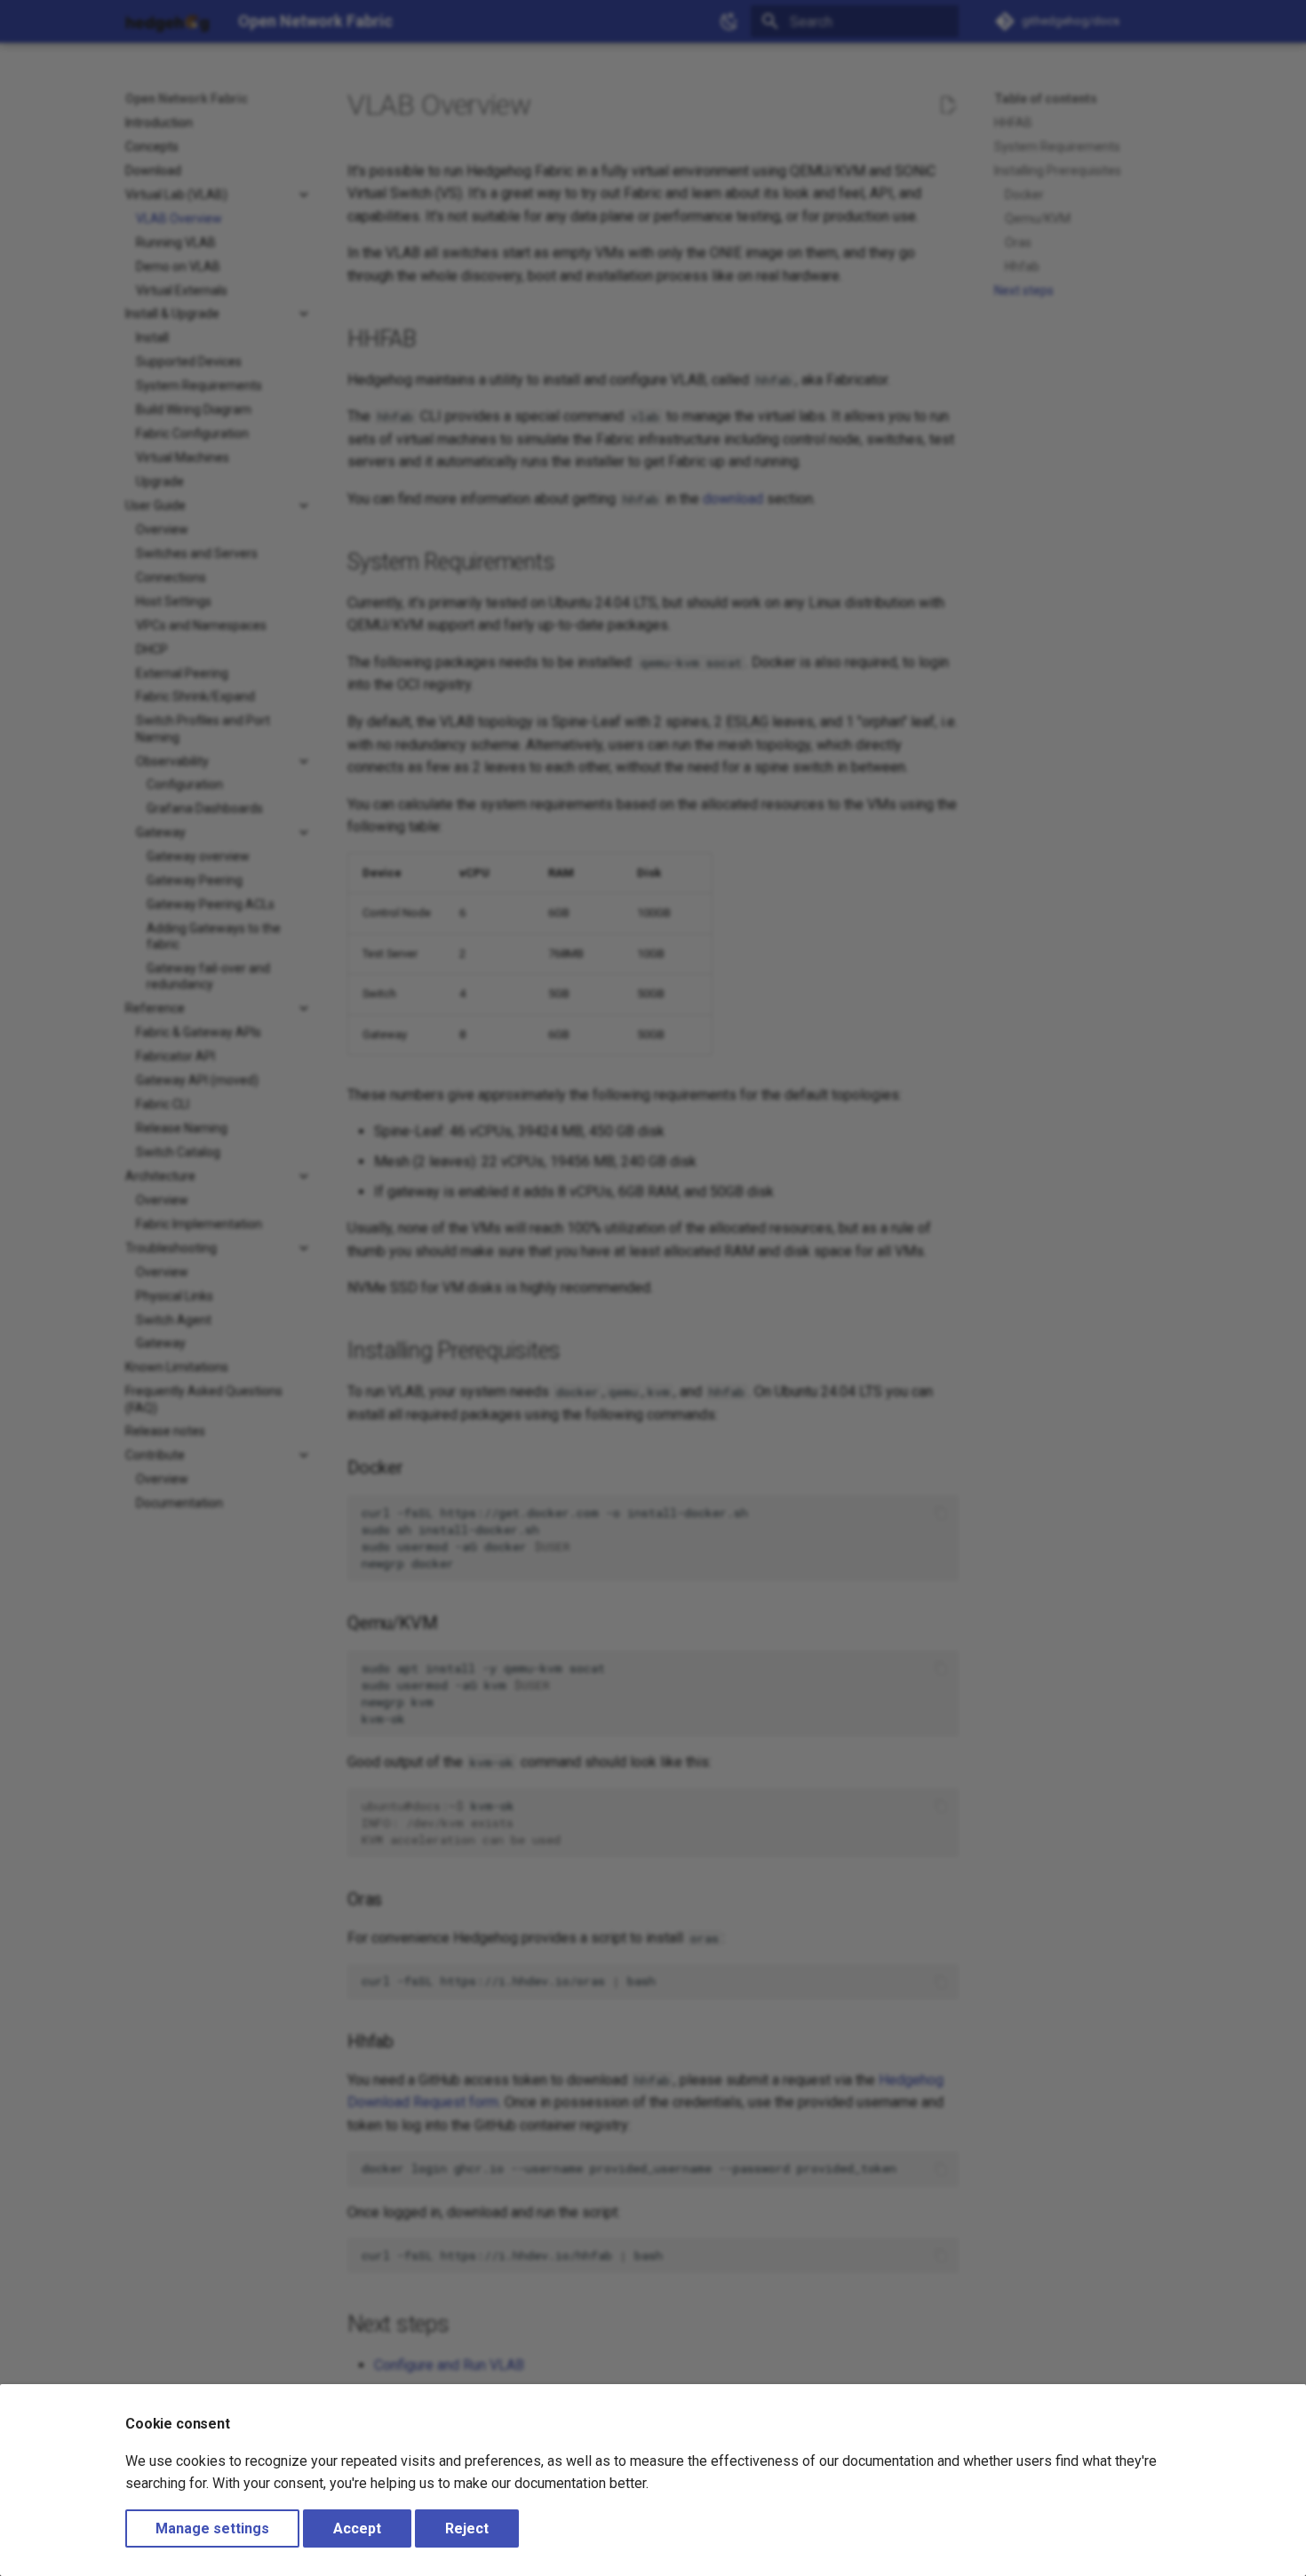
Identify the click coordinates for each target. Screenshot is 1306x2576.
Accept (357, 2528)
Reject (467, 2528)
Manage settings (212, 2528)
